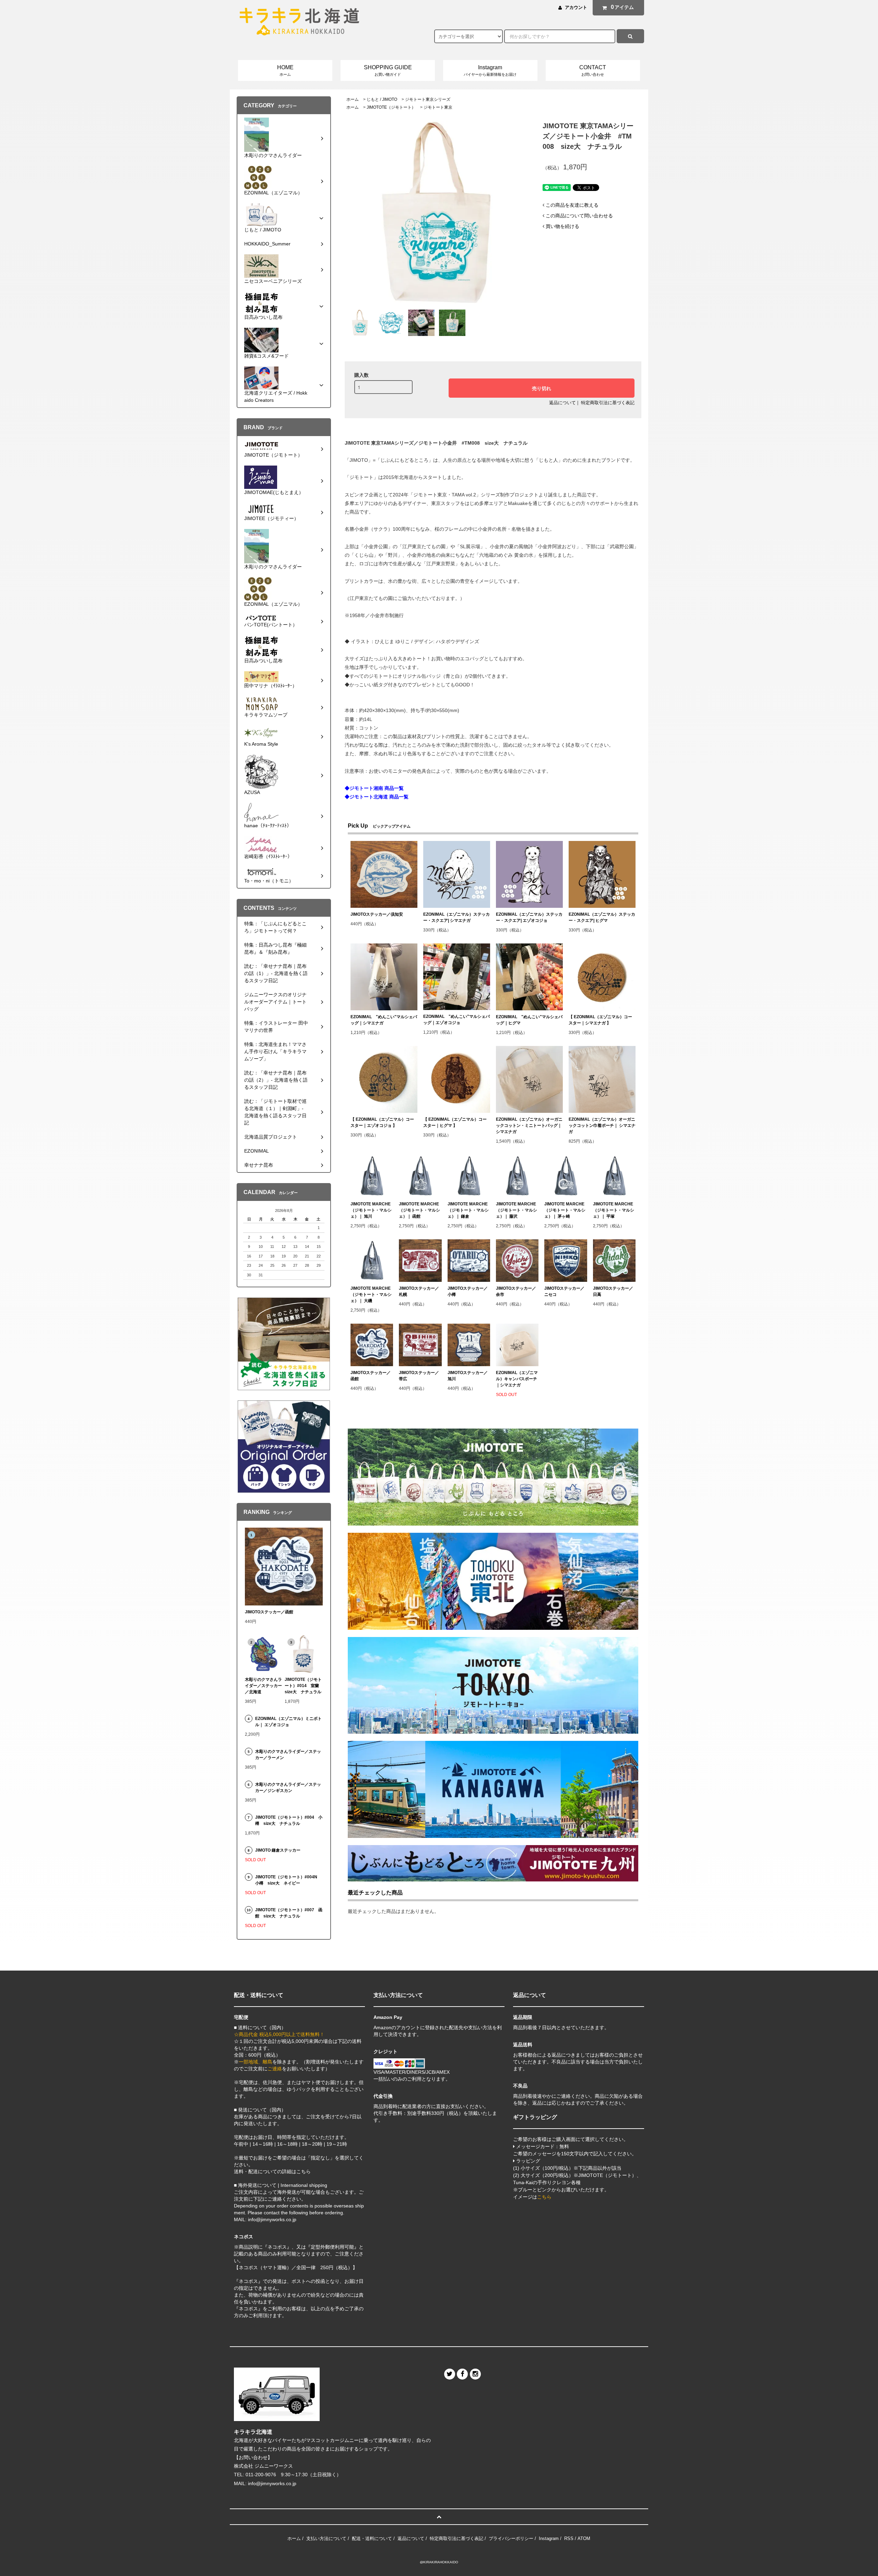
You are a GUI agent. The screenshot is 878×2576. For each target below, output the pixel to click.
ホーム (353, 99)
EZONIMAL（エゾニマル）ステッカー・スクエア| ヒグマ (602, 917)
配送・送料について (372, 2538)
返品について (562, 403)
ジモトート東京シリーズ (428, 99)
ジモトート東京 (438, 107)
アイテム (622, 7)
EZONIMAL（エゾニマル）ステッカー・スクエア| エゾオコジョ (529, 917)
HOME (285, 70)
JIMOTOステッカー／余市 (516, 1291)
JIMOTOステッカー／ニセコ (564, 1291)
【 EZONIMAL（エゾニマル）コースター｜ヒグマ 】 (455, 1122)
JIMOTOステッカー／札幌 (419, 1291)
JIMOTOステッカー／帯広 (419, 1376)
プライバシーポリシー (511, 2538)
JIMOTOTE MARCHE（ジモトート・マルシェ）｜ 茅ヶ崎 (565, 1210)
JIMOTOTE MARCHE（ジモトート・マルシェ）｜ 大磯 (371, 1295)
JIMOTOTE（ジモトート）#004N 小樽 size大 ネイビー (288, 1880)
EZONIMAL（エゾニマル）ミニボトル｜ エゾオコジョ (288, 1722)
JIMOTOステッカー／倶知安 (377, 914)
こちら (544, 2197)
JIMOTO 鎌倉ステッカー (278, 1850)
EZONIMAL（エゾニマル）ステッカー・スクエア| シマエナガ (456, 917)
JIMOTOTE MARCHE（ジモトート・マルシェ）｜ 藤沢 (517, 1210)
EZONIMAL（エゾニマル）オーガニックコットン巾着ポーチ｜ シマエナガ (602, 1126)
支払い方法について (326, 2538)
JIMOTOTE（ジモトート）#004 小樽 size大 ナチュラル (289, 1820)
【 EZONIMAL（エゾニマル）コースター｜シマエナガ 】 (600, 1020)
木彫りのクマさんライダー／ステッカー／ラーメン (288, 1755)
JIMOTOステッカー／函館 (371, 1376)
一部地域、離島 (256, 2062)
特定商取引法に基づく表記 (608, 403)
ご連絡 (275, 2069)
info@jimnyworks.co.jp (272, 2483)
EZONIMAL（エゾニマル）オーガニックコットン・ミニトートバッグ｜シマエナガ (529, 1126)
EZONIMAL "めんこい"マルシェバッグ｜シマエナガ (384, 1020)
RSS (569, 2538)
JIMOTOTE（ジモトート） (391, 107)
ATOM (584, 2538)
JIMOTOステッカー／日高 (613, 1291)
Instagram (490, 70)
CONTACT (593, 70)
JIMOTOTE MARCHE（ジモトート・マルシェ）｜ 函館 (419, 1210)
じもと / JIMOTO (382, 99)
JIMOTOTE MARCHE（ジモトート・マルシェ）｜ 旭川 (371, 1210)
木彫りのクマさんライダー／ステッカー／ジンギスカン (288, 1787)
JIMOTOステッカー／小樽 (468, 1291)
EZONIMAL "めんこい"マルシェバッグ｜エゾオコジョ (456, 1020)
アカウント (576, 7)
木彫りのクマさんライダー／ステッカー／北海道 (263, 1686)
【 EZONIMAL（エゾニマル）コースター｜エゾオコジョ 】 (382, 1122)
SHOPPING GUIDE (388, 70)
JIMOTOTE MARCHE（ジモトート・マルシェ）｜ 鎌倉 (468, 1210)
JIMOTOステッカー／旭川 (468, 1376)
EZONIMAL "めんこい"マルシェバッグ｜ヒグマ (529, 1020)
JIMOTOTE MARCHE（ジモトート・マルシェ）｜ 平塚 (614, 1210)
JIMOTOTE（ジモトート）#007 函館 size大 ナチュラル (289, 1913)
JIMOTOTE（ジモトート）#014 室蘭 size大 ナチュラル (304, 1686)
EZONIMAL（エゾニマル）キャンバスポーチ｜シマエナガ (517, 1379)
